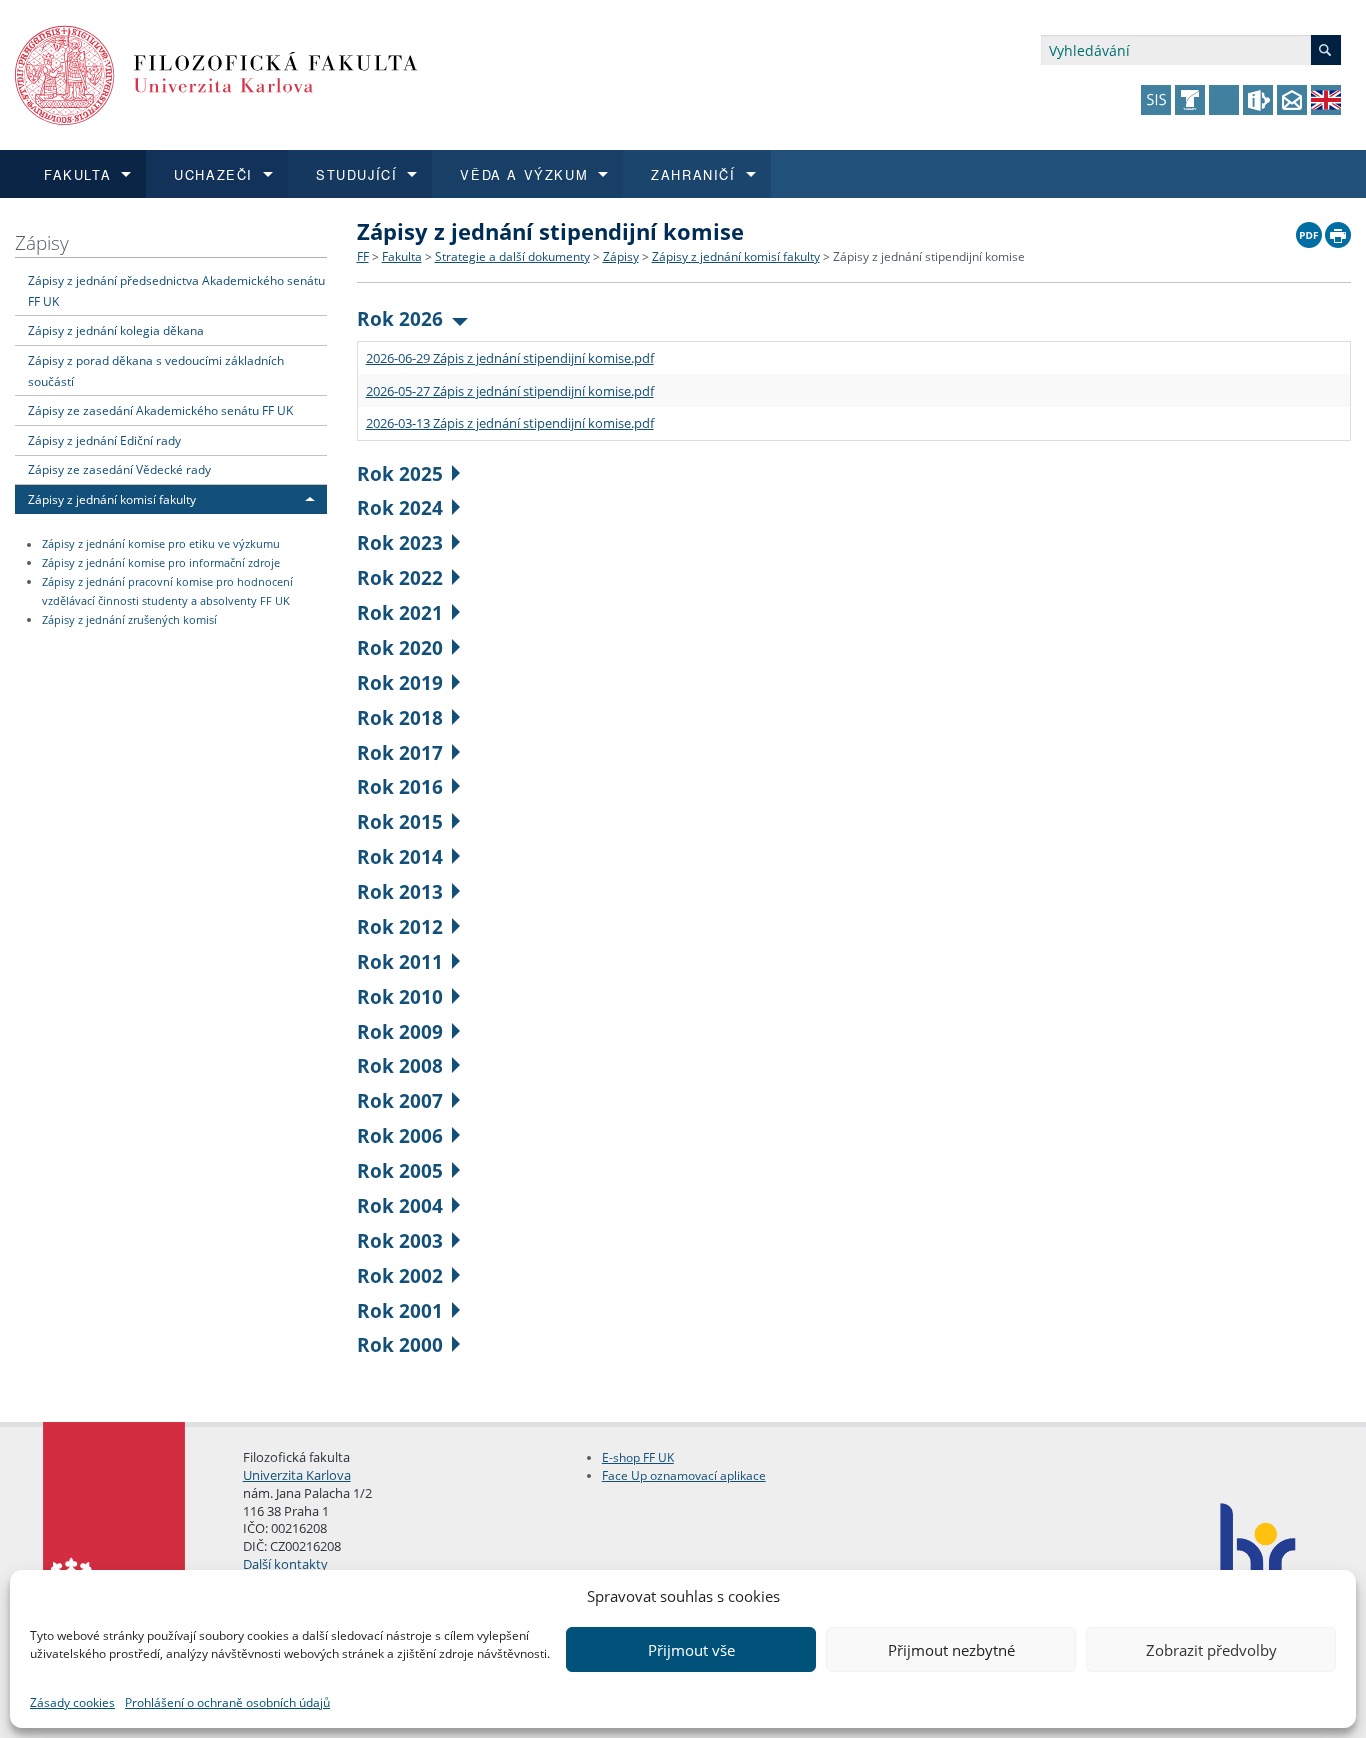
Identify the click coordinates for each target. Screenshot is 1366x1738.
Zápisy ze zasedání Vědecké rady (119, 469)
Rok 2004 (400, 1205)
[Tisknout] (1338, 230)
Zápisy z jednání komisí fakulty (112, 499)
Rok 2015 (400, 821)
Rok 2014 (400, 856)
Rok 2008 (400, 1065)
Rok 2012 (400, 926)
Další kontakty (285, 1564)
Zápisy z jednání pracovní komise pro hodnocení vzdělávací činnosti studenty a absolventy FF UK (167, 591)
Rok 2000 (400, 1344)
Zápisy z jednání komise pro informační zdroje (161, 563)
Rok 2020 (400, 647)
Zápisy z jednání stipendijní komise (929, 256)
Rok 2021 (400, 612)
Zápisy (42, 242)
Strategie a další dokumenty (512, 256)
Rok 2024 (400, 507)
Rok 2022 (400, 577)
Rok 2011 (400, 961)
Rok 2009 (400, 1031)
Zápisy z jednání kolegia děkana (116, 330)
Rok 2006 (400, 1135)
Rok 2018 (400, 717)
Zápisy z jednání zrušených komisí (129, 620)
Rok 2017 (400, 752)
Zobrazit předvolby (1211, 1650)
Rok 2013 (400, 891)
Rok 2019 (400, 682)
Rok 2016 (400, 786)
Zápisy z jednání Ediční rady (104, 440)
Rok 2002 (400, 1275)
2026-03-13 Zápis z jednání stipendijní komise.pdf (510, 423)
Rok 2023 (400, 542)
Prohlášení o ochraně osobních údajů (227, 1702)
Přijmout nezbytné (951, 1650)
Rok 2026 (400, 318)
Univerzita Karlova (297, 1475)
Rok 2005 (400, 1170)
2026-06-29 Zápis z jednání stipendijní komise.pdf (510, 358)
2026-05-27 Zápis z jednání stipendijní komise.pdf (510, 391)
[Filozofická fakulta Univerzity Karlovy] (216, 73)
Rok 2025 (400, 473)
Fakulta (402, 256)
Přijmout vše (691, 1650)
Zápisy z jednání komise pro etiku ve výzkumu (161, 545)
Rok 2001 (400, 1310)
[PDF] (1309, 230)
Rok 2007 (400, 1100)
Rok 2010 (400, 996)
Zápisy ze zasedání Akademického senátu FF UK (160, 410)
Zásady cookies (72, 1702)
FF (363, 256)
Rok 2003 (400, 1240)
